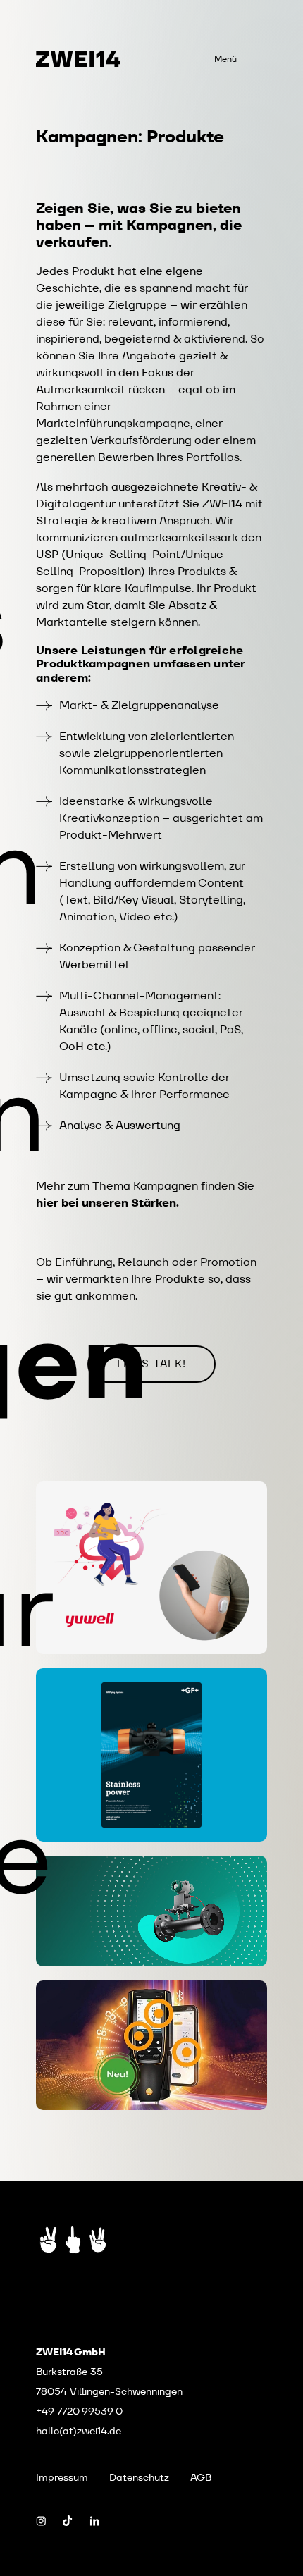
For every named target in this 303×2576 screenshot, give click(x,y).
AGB (201, 2477)
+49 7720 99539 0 (79, 2411)
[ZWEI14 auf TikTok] (68, 2521)
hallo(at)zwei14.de (79, 2431)
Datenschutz (139, 2477)
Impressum (62, 2477)
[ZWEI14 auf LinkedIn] (94, 2521)
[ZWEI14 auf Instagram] (41, 2521)
